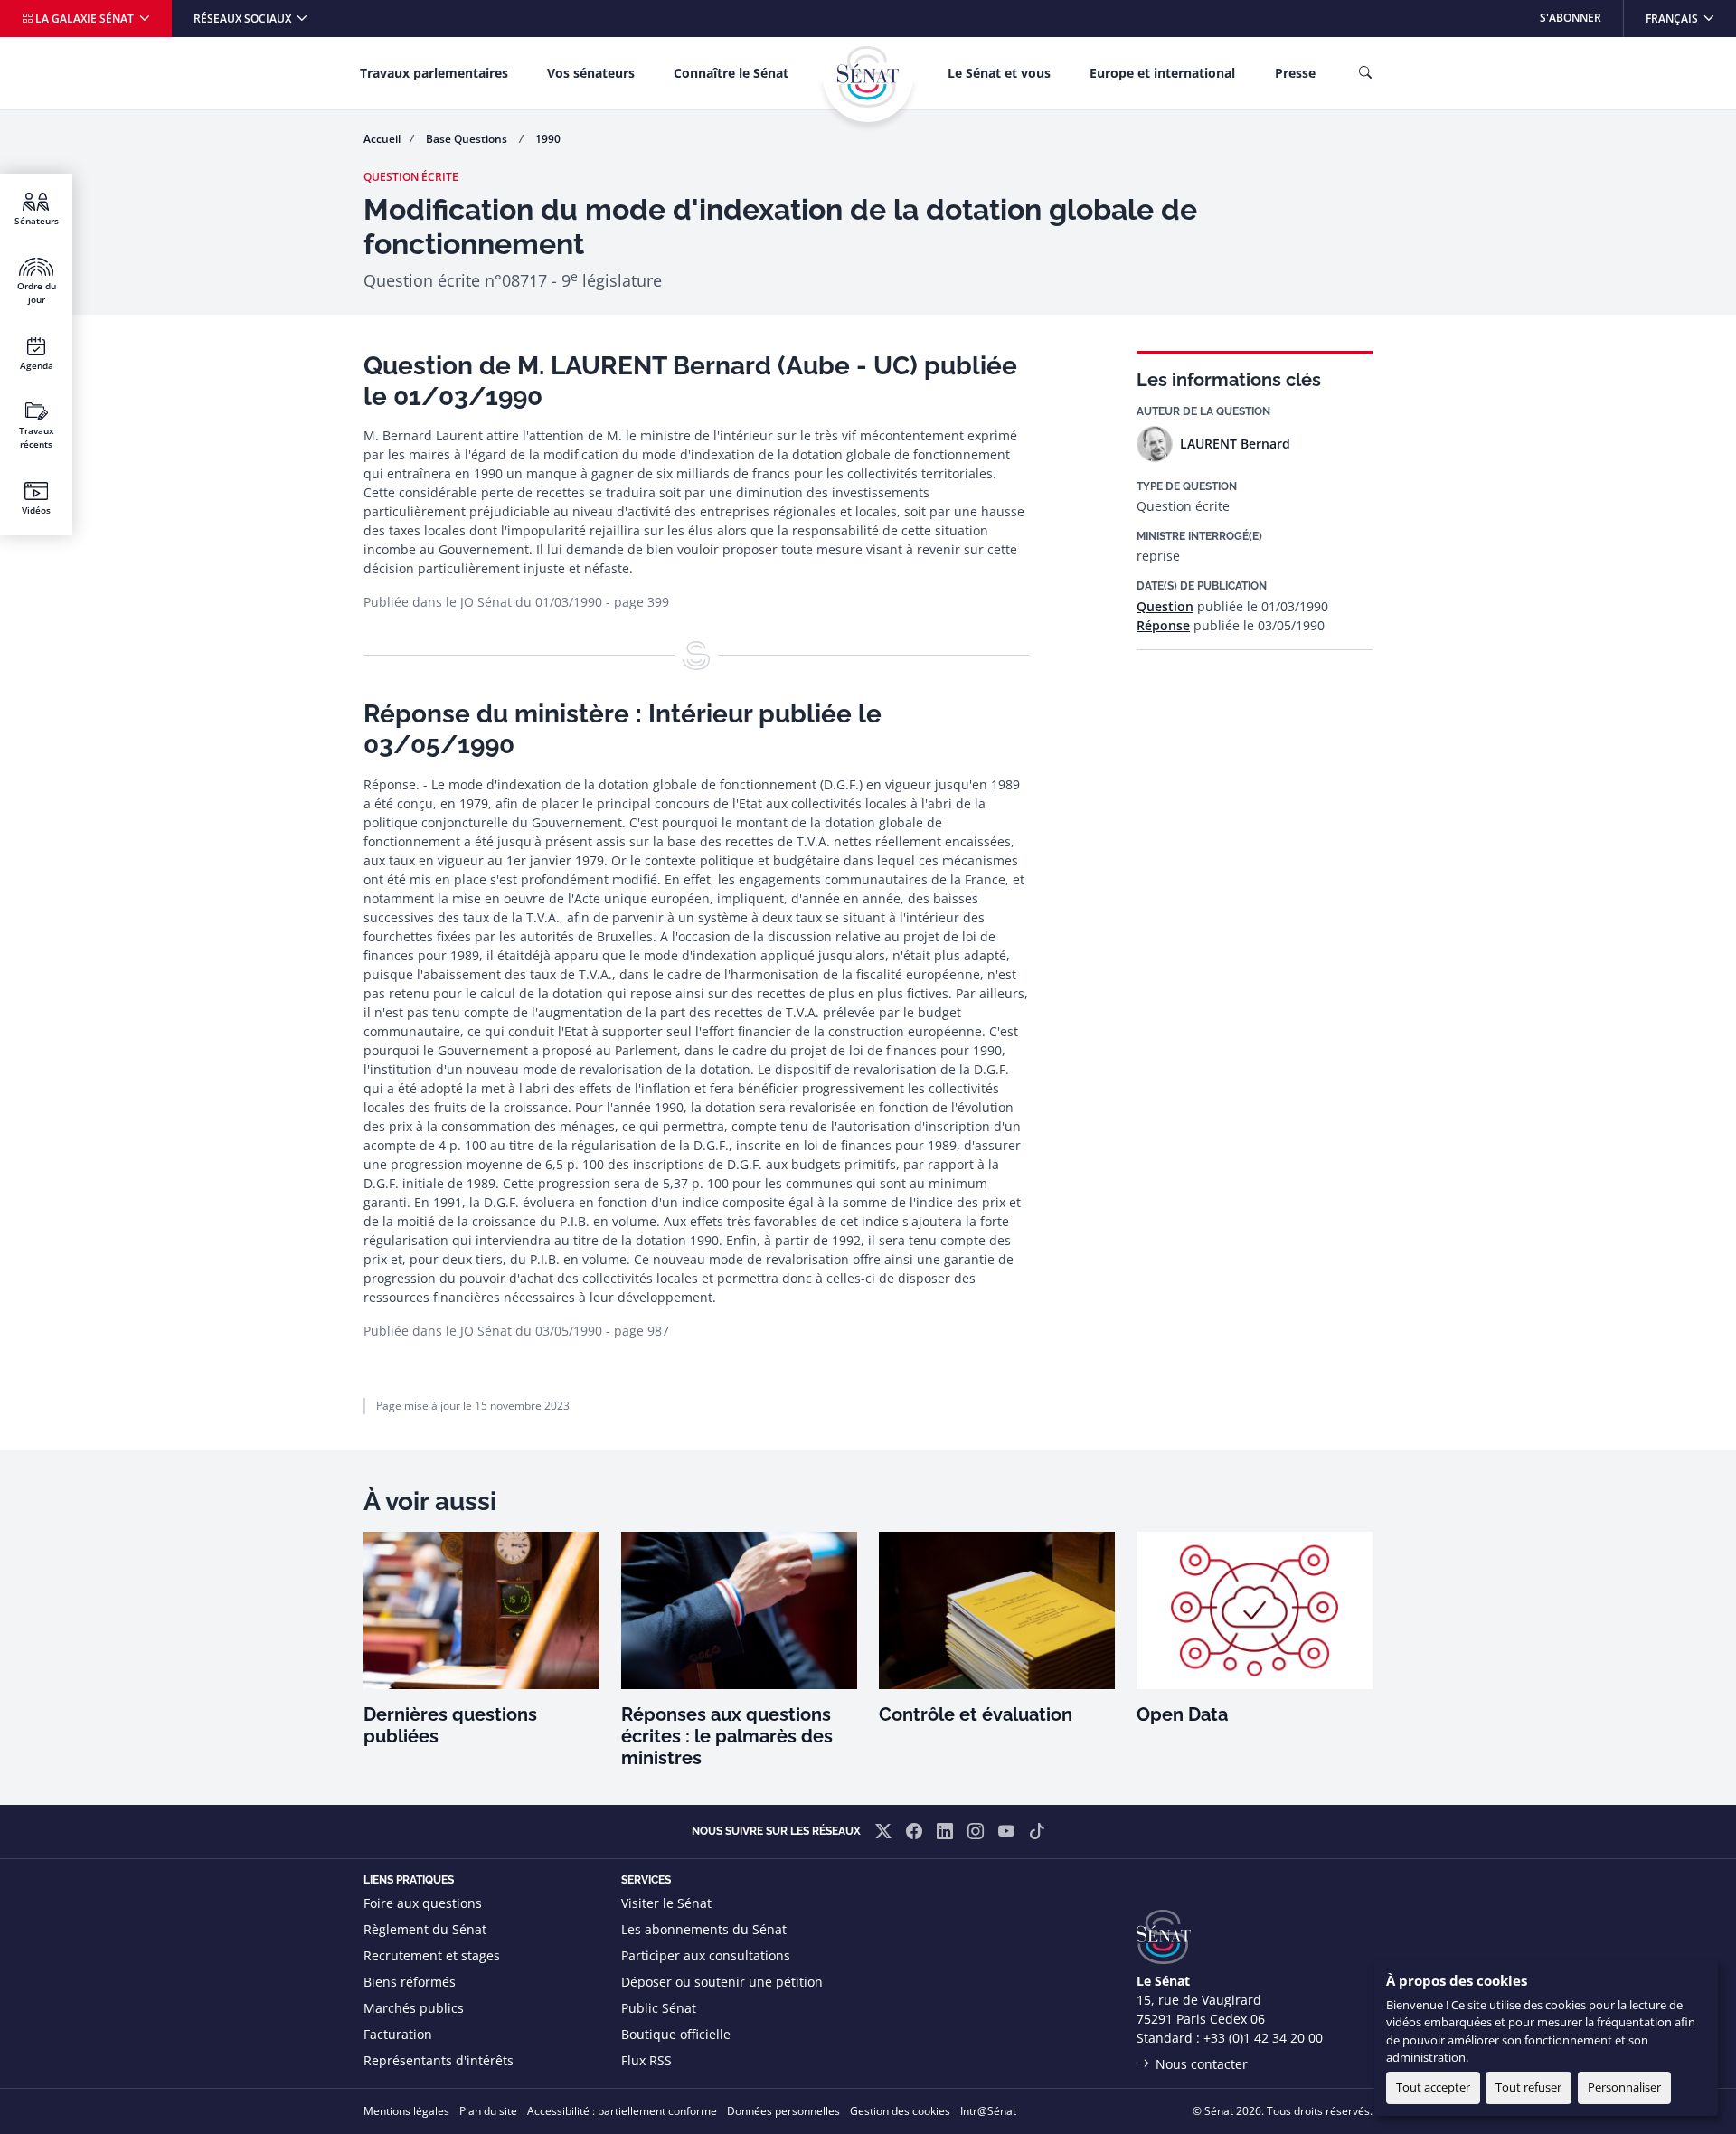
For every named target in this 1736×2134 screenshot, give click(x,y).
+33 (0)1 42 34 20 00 (1263, 2038)
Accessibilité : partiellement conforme (622, 2111)
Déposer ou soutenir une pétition (722, 1982)
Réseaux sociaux (244, 19)
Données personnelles (783, 2111)
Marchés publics (414, 2008)
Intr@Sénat (988, 2111)
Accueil (382, 139)
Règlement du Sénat (425, 1929)
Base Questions (468, 139)
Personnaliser (1624, 2087)
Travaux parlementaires (434, 73)
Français (1690, 18)
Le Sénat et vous (999, 73)
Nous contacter (1202, 2064)
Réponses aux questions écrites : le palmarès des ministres (727, 1736)
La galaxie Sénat (85, 19)
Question (1165, 606)
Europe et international (1162, 73)
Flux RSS (646, 2060)
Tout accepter (1433, 2087)
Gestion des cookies (900, 2111)
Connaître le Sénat (731, 73)
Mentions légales (406, 2111)
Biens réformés (410, 1982)
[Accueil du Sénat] (868, 77)
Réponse (1163, 625)
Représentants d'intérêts (439, 2060)
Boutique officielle (676, 2034)
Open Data (1182, 1714)
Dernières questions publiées (450, 1725)
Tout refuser (1528, 2087)
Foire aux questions (423, 1903)
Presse (1295, 73)
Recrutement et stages (432, 1955)
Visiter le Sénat (666, 1903)
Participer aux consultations (706, 1955)
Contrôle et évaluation (976, 1714)
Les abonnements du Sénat (704, 1929)
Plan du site (488, 2111)
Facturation (398, 2034)
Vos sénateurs (591, 73)
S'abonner (1571, 18)
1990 (548, 139)
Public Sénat (659, 2008)
